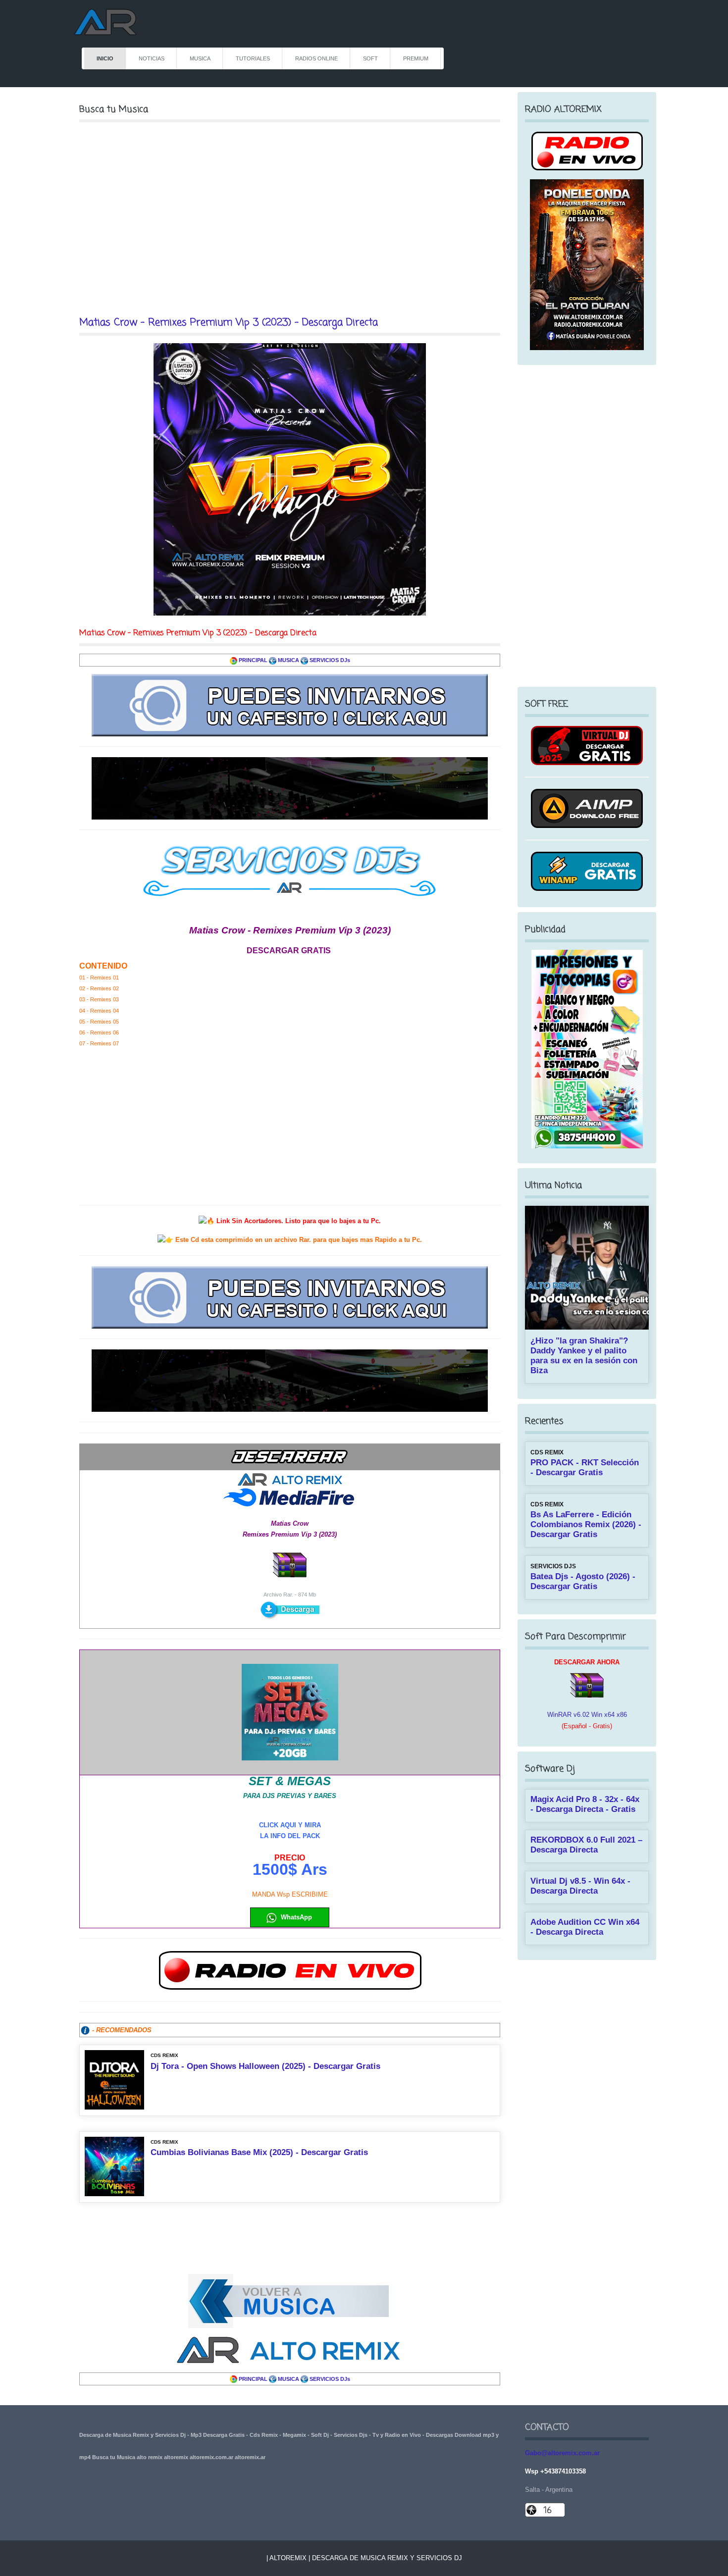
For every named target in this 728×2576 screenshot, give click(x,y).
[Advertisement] (290, 219)
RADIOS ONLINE (316, 58)
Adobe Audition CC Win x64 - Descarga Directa (585, 1927)
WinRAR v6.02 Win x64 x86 (587, 1715)
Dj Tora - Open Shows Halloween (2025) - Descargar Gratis (265, 2066)
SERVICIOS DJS (553, 1566)
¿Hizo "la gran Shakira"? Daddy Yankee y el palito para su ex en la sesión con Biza (584, 1356)
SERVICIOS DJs (330, 660)
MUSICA (200, 58)
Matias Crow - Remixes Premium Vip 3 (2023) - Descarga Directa (229, 323)
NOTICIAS (152, 58)
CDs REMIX (164, 2055)
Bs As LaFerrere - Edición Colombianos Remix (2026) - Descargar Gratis (586, 1524)
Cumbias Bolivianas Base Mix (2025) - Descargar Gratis (259, 2152)
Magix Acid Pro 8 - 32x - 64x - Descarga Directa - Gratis (585, 1804)
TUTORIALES (253, 58)
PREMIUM (416, 58)
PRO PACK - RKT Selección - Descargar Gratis (585, 1468)
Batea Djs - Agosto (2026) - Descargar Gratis (583, 1581)
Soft (370, 58)
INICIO (105, 58)
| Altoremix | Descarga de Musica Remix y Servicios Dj (364, 2558)
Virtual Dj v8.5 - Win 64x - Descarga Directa (580, 1886)
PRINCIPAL (253, 660)
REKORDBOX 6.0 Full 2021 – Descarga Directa (586, 1845)
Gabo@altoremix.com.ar (562, 2453)
